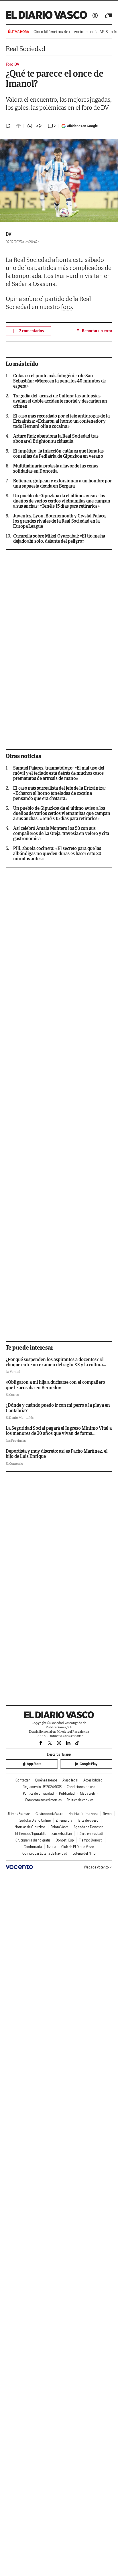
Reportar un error (97, 331)
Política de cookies (80, 1800)
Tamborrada (33, 1847)
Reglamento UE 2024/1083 (42, 1787)
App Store (34, 1764)
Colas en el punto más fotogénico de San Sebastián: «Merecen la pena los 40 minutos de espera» (59, 381)
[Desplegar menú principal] (109, 16)
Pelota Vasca (60, 1827)
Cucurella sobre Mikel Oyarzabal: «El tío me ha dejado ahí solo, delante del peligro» (59, 538)
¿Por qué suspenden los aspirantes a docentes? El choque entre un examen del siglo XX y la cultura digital (55, 1365)
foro (66, 307)
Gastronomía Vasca (49, 1814)
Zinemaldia (64, 1820)
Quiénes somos (46, 1780)
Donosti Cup (65, 1840)
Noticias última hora (83, 1814)
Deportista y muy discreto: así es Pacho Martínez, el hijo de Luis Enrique (57, 1454)
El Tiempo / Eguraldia (31, 1834)
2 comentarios (32, 331)
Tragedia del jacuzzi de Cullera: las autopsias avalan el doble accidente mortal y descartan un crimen (60, 401)
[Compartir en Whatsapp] (30, 126)
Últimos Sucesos (18, 1814)
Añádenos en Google (82, 126)
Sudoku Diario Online (35, 1820)
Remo (107, 1814)
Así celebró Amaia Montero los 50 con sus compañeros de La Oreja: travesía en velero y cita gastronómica (61, 833)
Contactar (23, 1780)
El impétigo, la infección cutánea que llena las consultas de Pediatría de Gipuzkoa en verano (58, 453)
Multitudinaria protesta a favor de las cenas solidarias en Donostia (56, 468)
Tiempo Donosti (91, 1840)
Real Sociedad (25, 49)
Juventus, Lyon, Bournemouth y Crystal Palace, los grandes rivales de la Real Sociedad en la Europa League (60, 521)
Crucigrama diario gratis (33, 1840)
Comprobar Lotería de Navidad (45, 1853)
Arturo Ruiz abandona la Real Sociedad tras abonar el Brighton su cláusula (56, 438)
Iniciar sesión (95, 16)
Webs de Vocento (96, 1867)
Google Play (88, 1764)
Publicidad (67, 1793)
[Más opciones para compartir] (39, 126)
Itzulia (52, 1847)
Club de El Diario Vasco (78, 1847)
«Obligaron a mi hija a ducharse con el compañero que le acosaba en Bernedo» (55, 1385)
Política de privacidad (38, 1793)
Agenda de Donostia (88, 1827)
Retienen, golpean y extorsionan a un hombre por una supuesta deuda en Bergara (62, 483)
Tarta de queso (88, 1820)
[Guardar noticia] (8, 126)
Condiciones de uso (81, 1787)
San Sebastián (62, 1834)
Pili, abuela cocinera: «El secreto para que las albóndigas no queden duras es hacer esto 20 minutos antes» (57, 853)
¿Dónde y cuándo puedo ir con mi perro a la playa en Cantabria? (58, 1408)
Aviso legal (70, 1780)
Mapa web (87, 1793)
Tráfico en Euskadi (90, 1834)
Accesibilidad (93, 1780)
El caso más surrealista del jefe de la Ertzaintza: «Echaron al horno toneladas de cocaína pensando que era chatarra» (59, 793)
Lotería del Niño (84, 1853)
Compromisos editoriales (43, 1800)
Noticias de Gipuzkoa (30, 1827)
